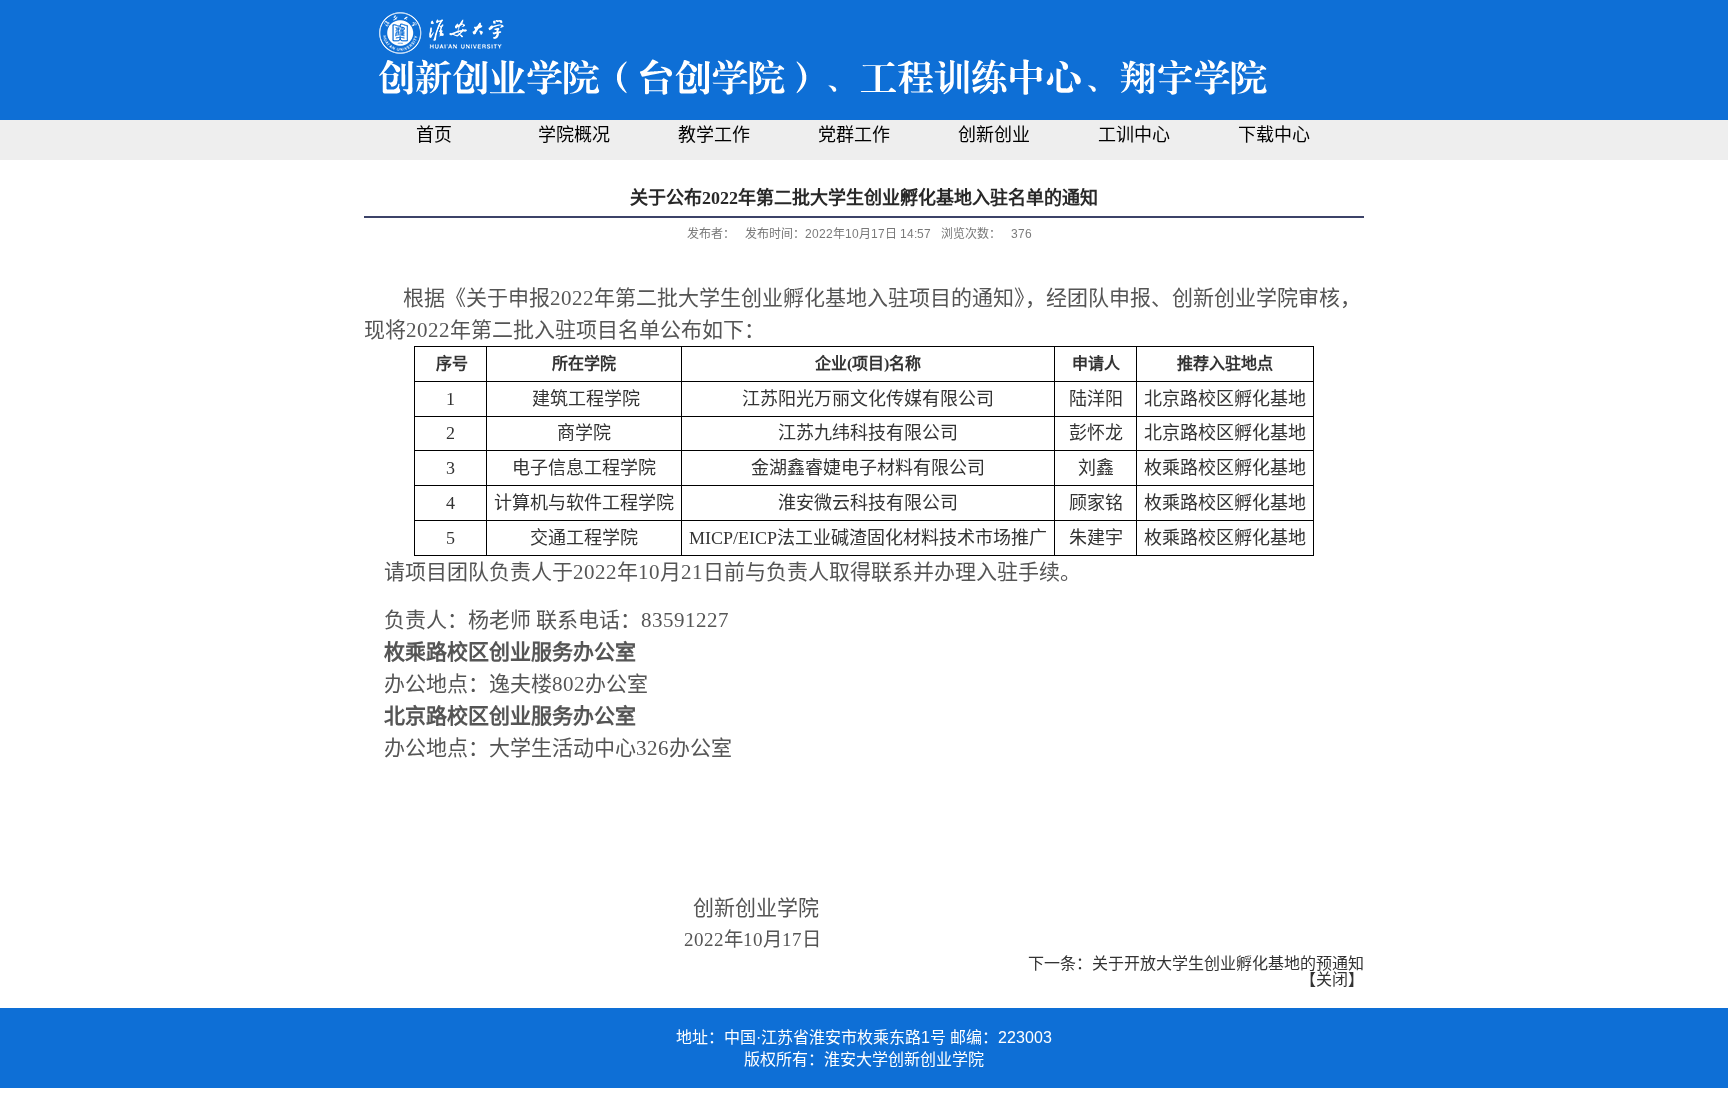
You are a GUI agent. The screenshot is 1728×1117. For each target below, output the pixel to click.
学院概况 (574, 135)
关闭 (1332, 979)
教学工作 (714, 135)
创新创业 (994, 135)
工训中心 (1134, 135)
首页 (434, 135)
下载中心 (1274, 135)
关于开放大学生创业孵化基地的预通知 (1228, 963)
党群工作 (854, 135)
